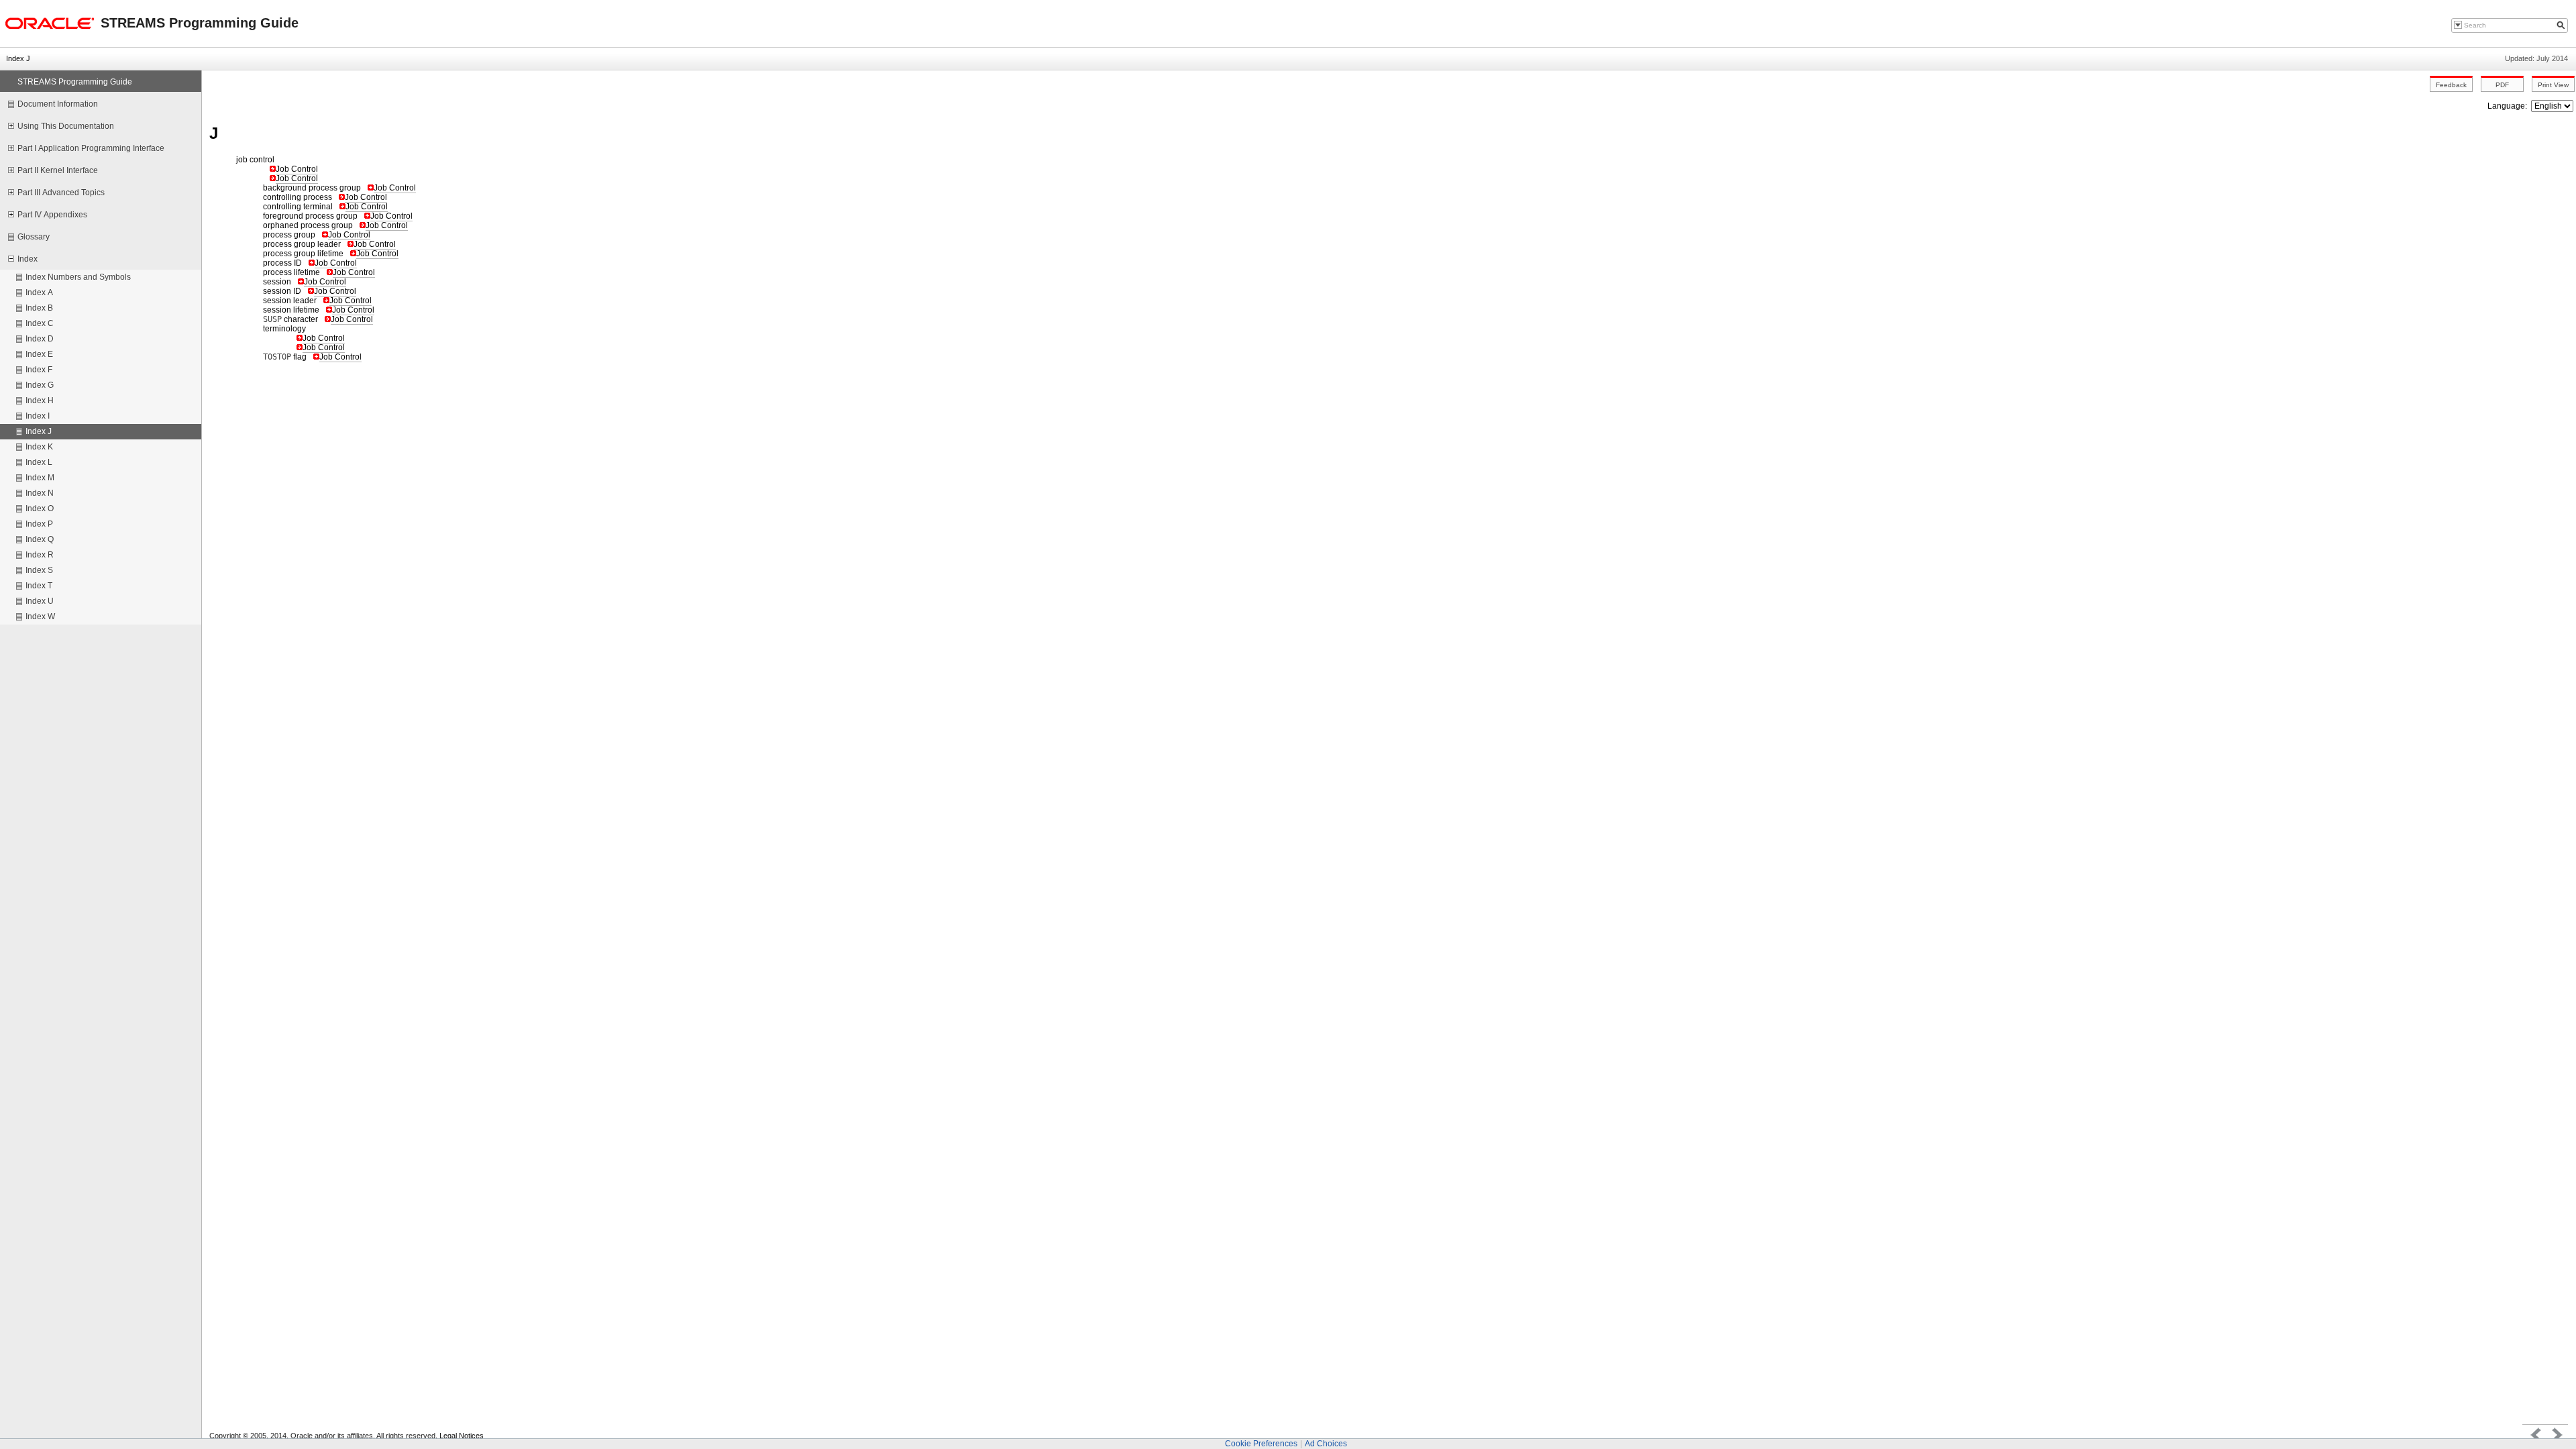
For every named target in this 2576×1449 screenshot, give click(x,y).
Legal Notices (462, 1436)
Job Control (297, 169)
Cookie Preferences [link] (1261, 1444)
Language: (2508, 106)
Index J (18, 58)
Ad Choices (1326, 1444)
